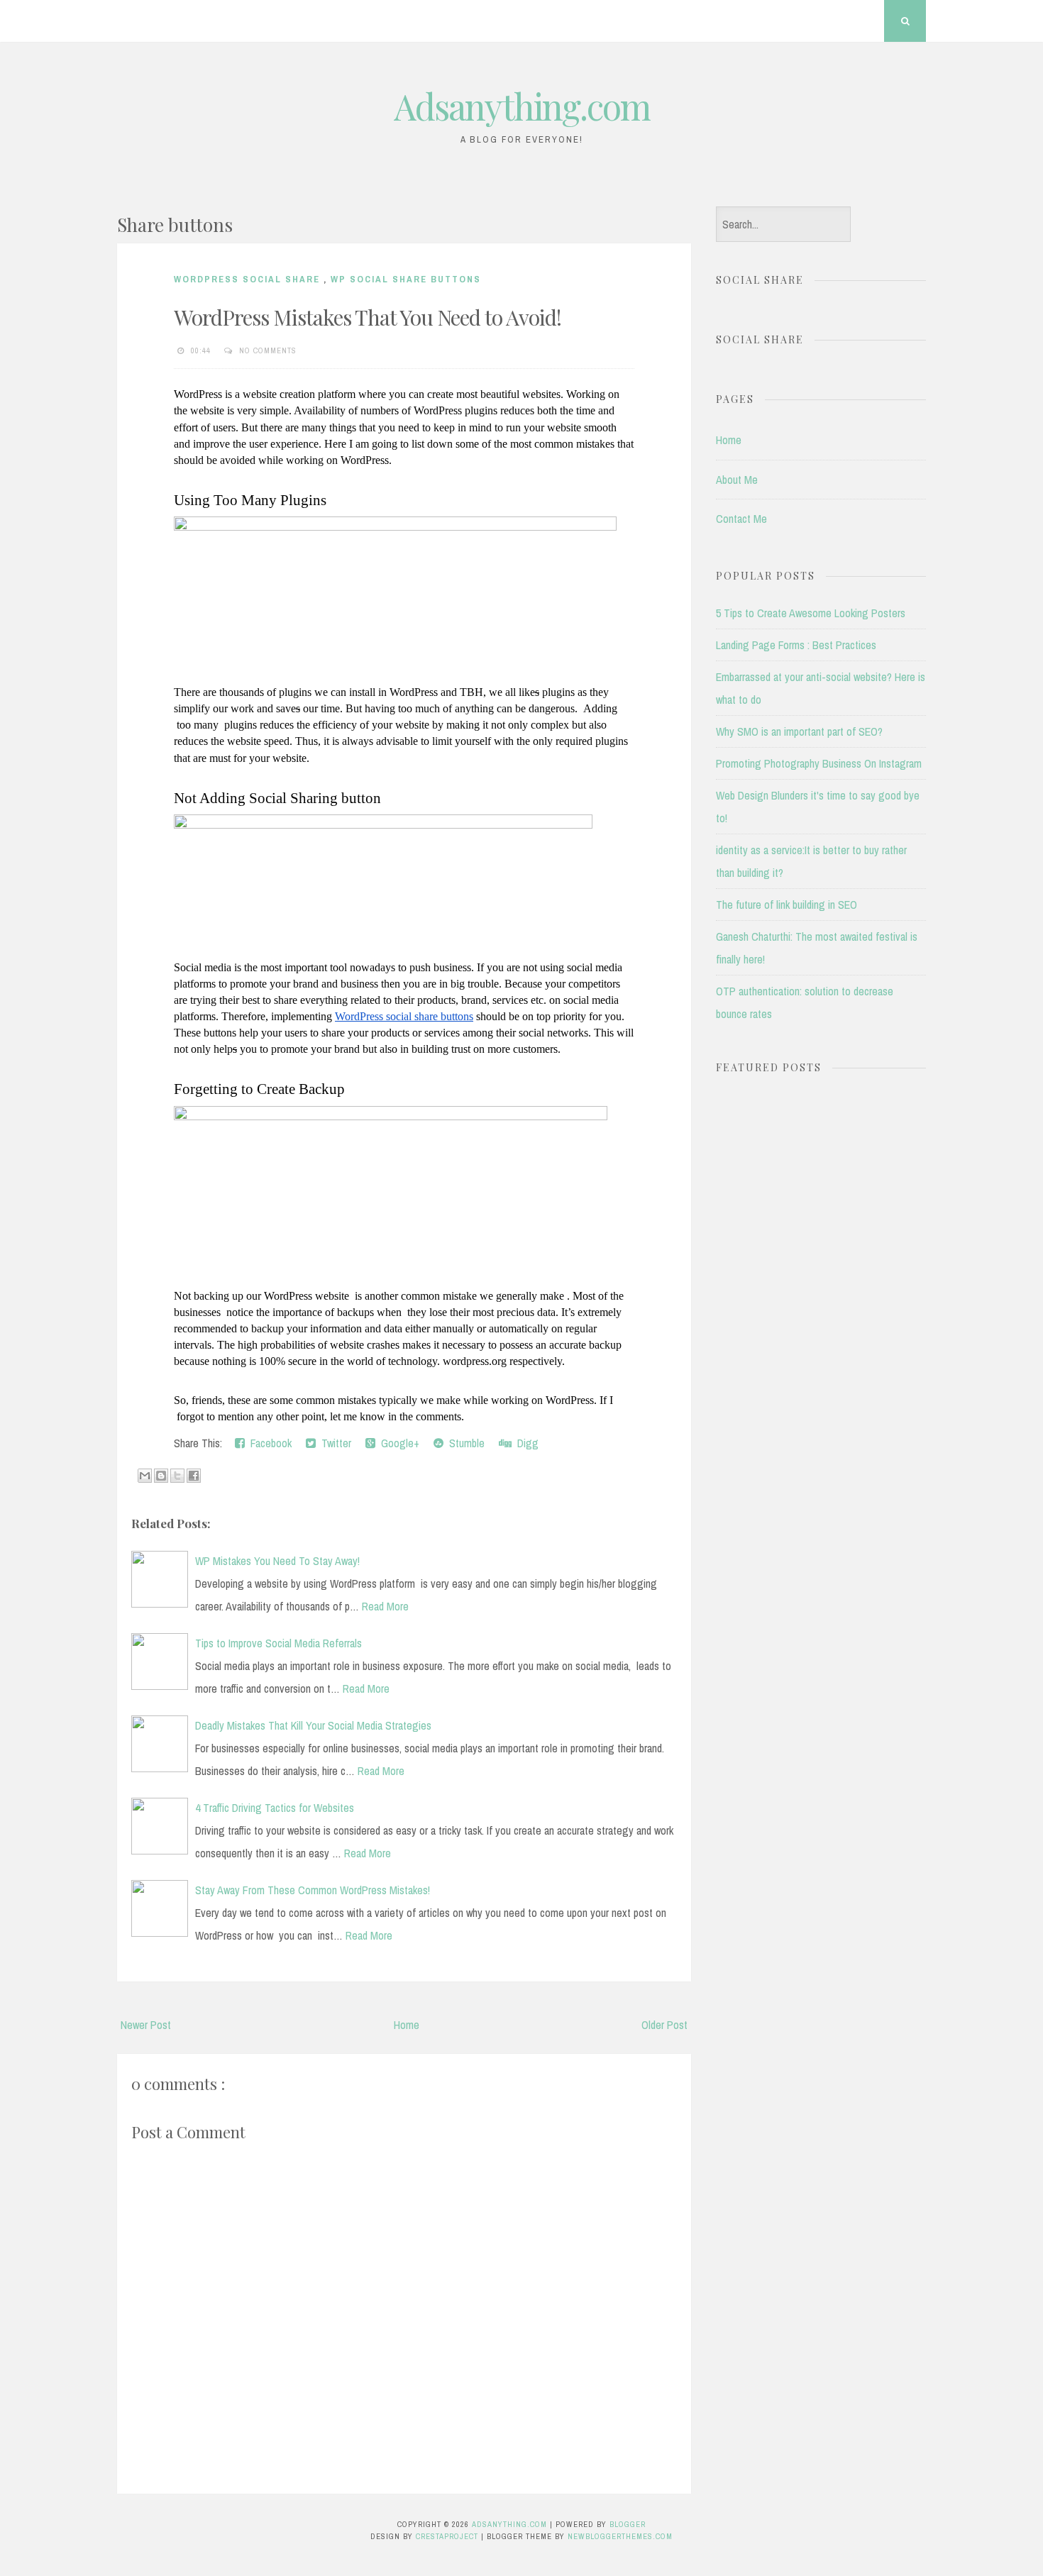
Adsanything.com (522, 106)
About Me (737, 480)
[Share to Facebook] (194, 1476)
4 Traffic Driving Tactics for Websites (275, 1808)
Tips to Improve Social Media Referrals (278, 1643)
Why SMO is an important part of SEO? (799, 731)
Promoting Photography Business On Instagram (819, 763)
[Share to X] (177, 1476)
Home (407, 2025)
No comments (269, 350)
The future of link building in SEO (787, 905)
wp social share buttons (406, 279)
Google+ (397, 1443)
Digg (525, 1443)
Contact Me (741, 519)
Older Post (664, 2025)
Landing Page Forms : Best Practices (796, 645)
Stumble (464, 1443)
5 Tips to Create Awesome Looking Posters (811, 613)
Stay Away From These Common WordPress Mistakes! (313, 1890)
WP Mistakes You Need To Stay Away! (277, 1561)
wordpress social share (249, 279)
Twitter (333, 1443)
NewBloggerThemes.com (620, 2536)
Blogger (628, 2524)
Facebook (268, 1443)
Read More (385, 1606)
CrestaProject (448, 2536)
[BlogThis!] (161, 1476)
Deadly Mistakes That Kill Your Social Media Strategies (313, 1725)
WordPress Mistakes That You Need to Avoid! (368, 317)
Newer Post (146, 2025)
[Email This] (145, 1476)
